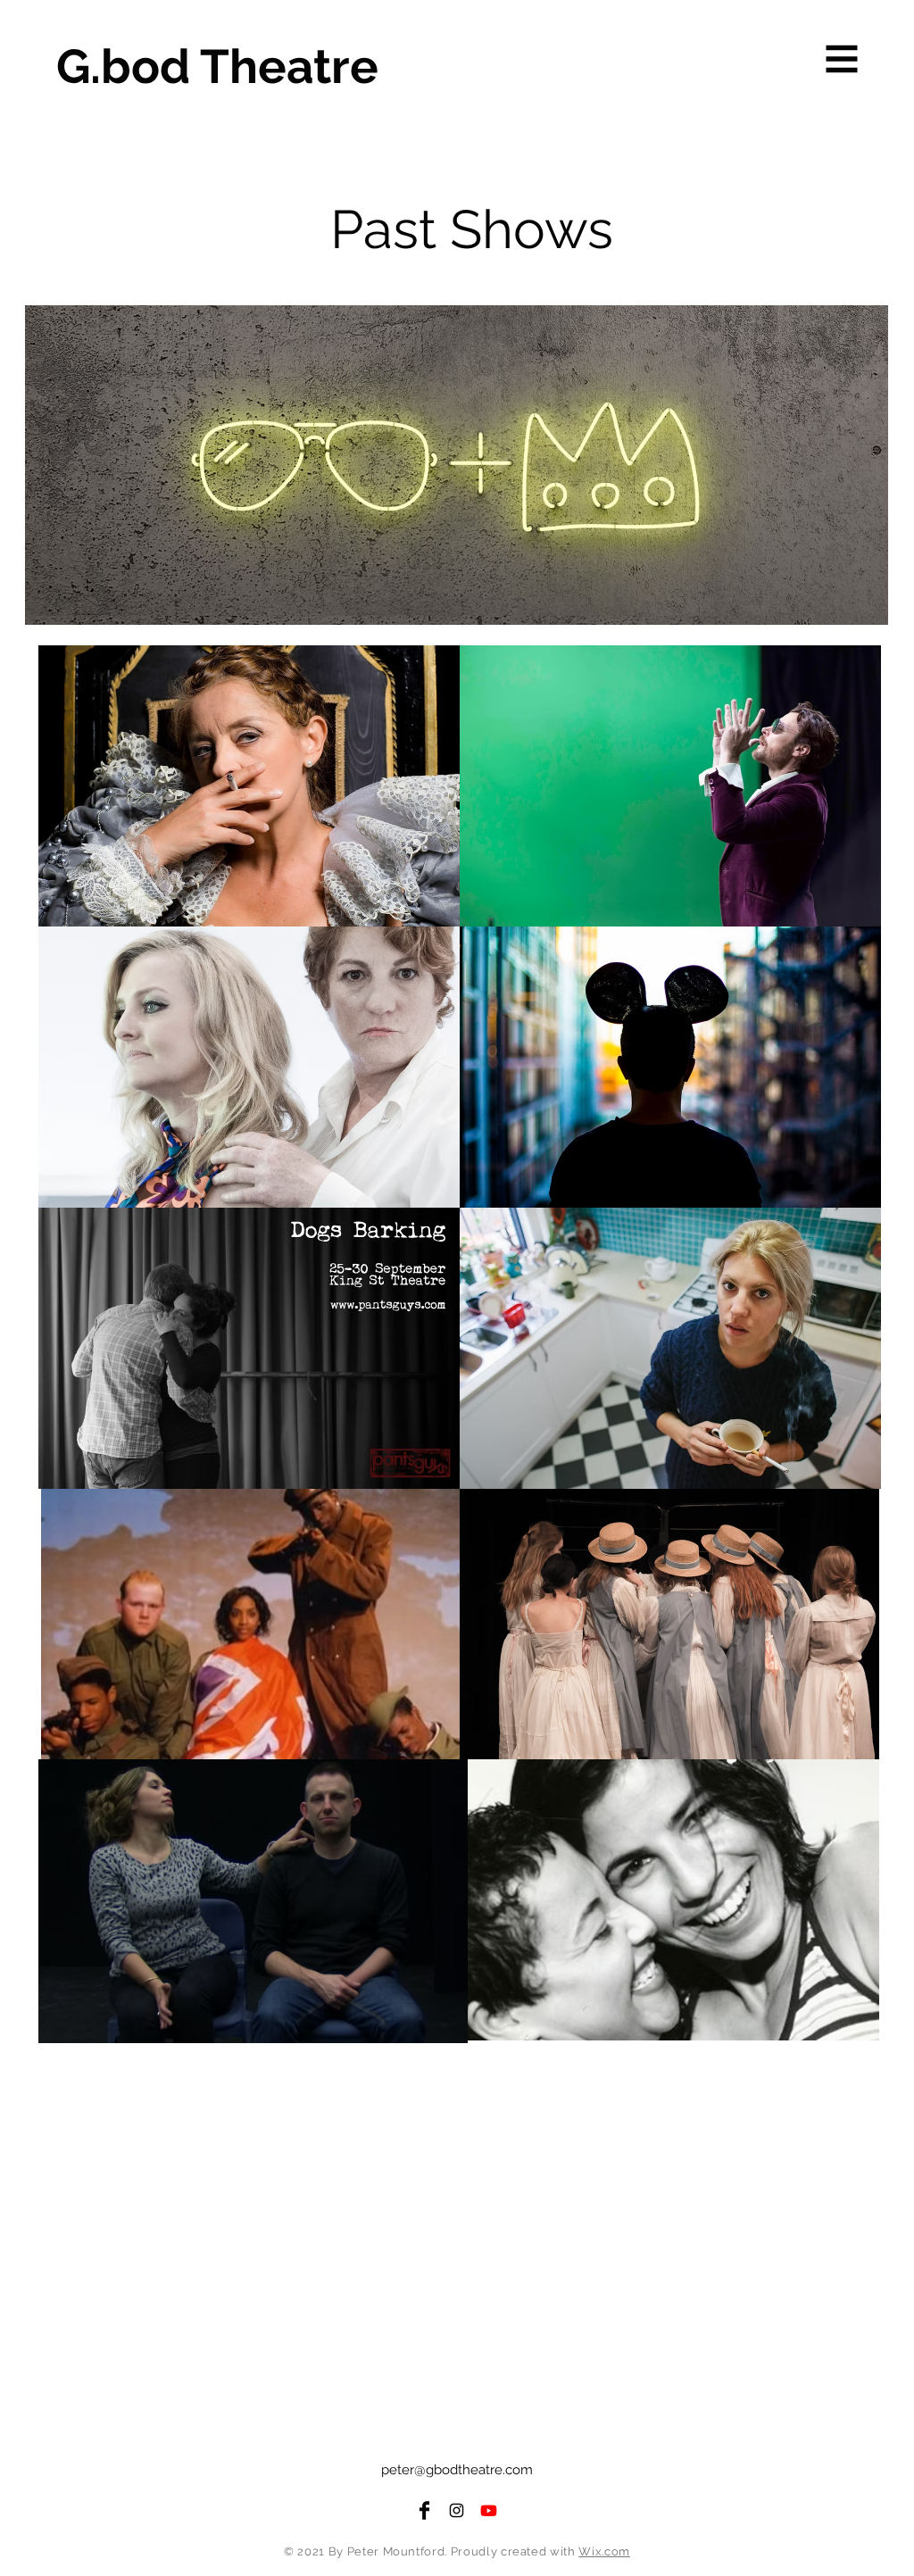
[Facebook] (424, 2510)
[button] (842, 59)
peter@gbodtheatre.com (457, 2470)
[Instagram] (457, 2510)
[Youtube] (489, 2510)
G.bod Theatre (217, 66)
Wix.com (604, 2551)
